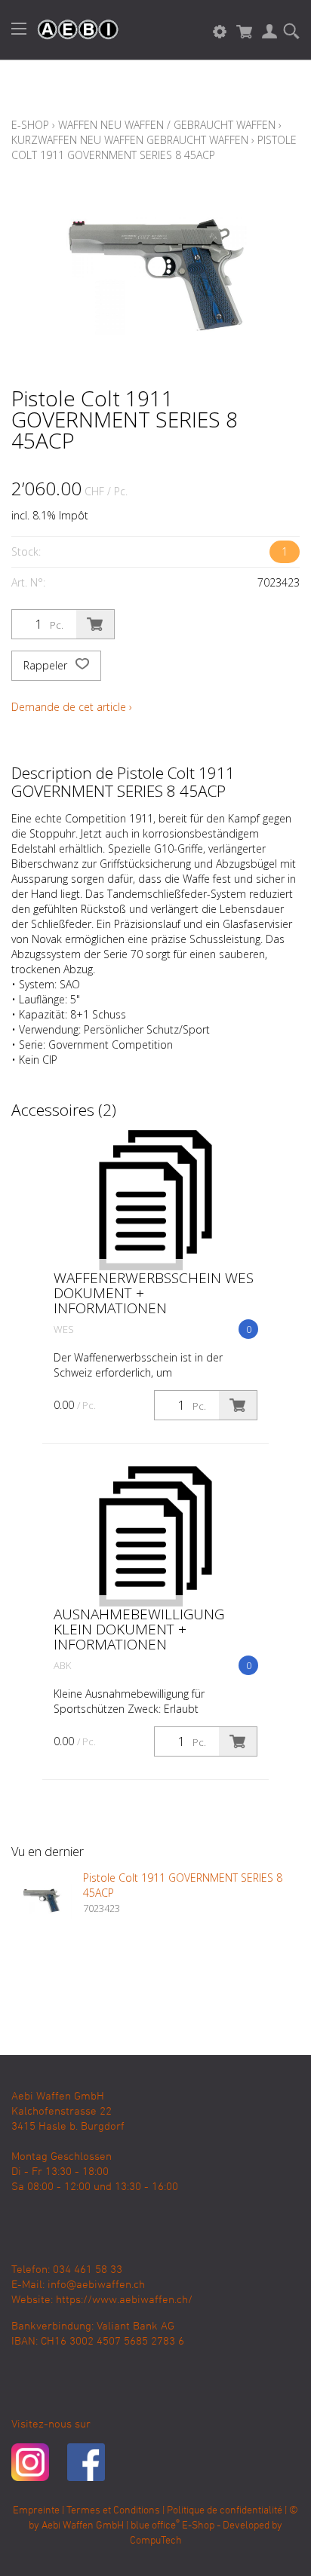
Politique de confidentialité (225, 2511)
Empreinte (36, 2511)
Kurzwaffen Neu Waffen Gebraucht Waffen (130, 140)
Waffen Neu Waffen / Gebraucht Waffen (167, 125)
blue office (155, 2526)
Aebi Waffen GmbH (83, 2526)
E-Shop (30, 125)
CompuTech (156, 2541)
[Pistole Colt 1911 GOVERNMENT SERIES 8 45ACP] (42, 1901)
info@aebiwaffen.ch (96, 2285)
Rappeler (47, 665)
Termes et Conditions (113, 2511)
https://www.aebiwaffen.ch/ (124, 2300)
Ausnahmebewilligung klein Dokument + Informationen (139, 1629)
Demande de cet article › (72, 707)
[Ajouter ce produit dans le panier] (95, 624)
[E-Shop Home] (70, 30)
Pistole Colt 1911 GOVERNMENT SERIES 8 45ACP (154, 147)
